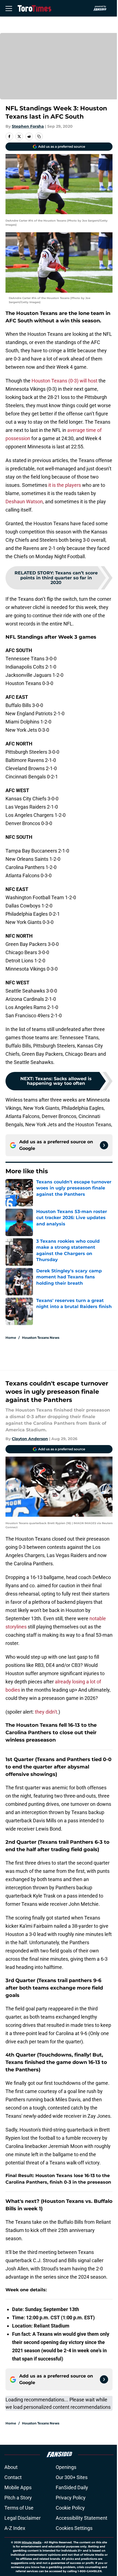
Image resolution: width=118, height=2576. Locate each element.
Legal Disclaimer (23, 2518)
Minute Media (32, 2542)
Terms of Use (19, 2508)
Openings (66, 2467)
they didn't (46, 1712)
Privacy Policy (71, 2498)
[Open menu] (9, 8)
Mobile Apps (18, 2487)
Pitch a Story (18, 2498)
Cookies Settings (74, 2528)
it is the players (65, 485)
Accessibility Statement (82, 2518)
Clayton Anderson (30, 1439)
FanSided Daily (72, 2487)
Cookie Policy (70, 2508)
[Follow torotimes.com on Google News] (104, 1145)
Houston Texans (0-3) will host (64, 381)
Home (11, 1338)
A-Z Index (15, 2528)
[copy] (39, 136)
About (11, 2467)
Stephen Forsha (28, 126)
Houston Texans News (41, 1338)
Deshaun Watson (24, 501)
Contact (13, 2477)
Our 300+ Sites (72, 2477)
